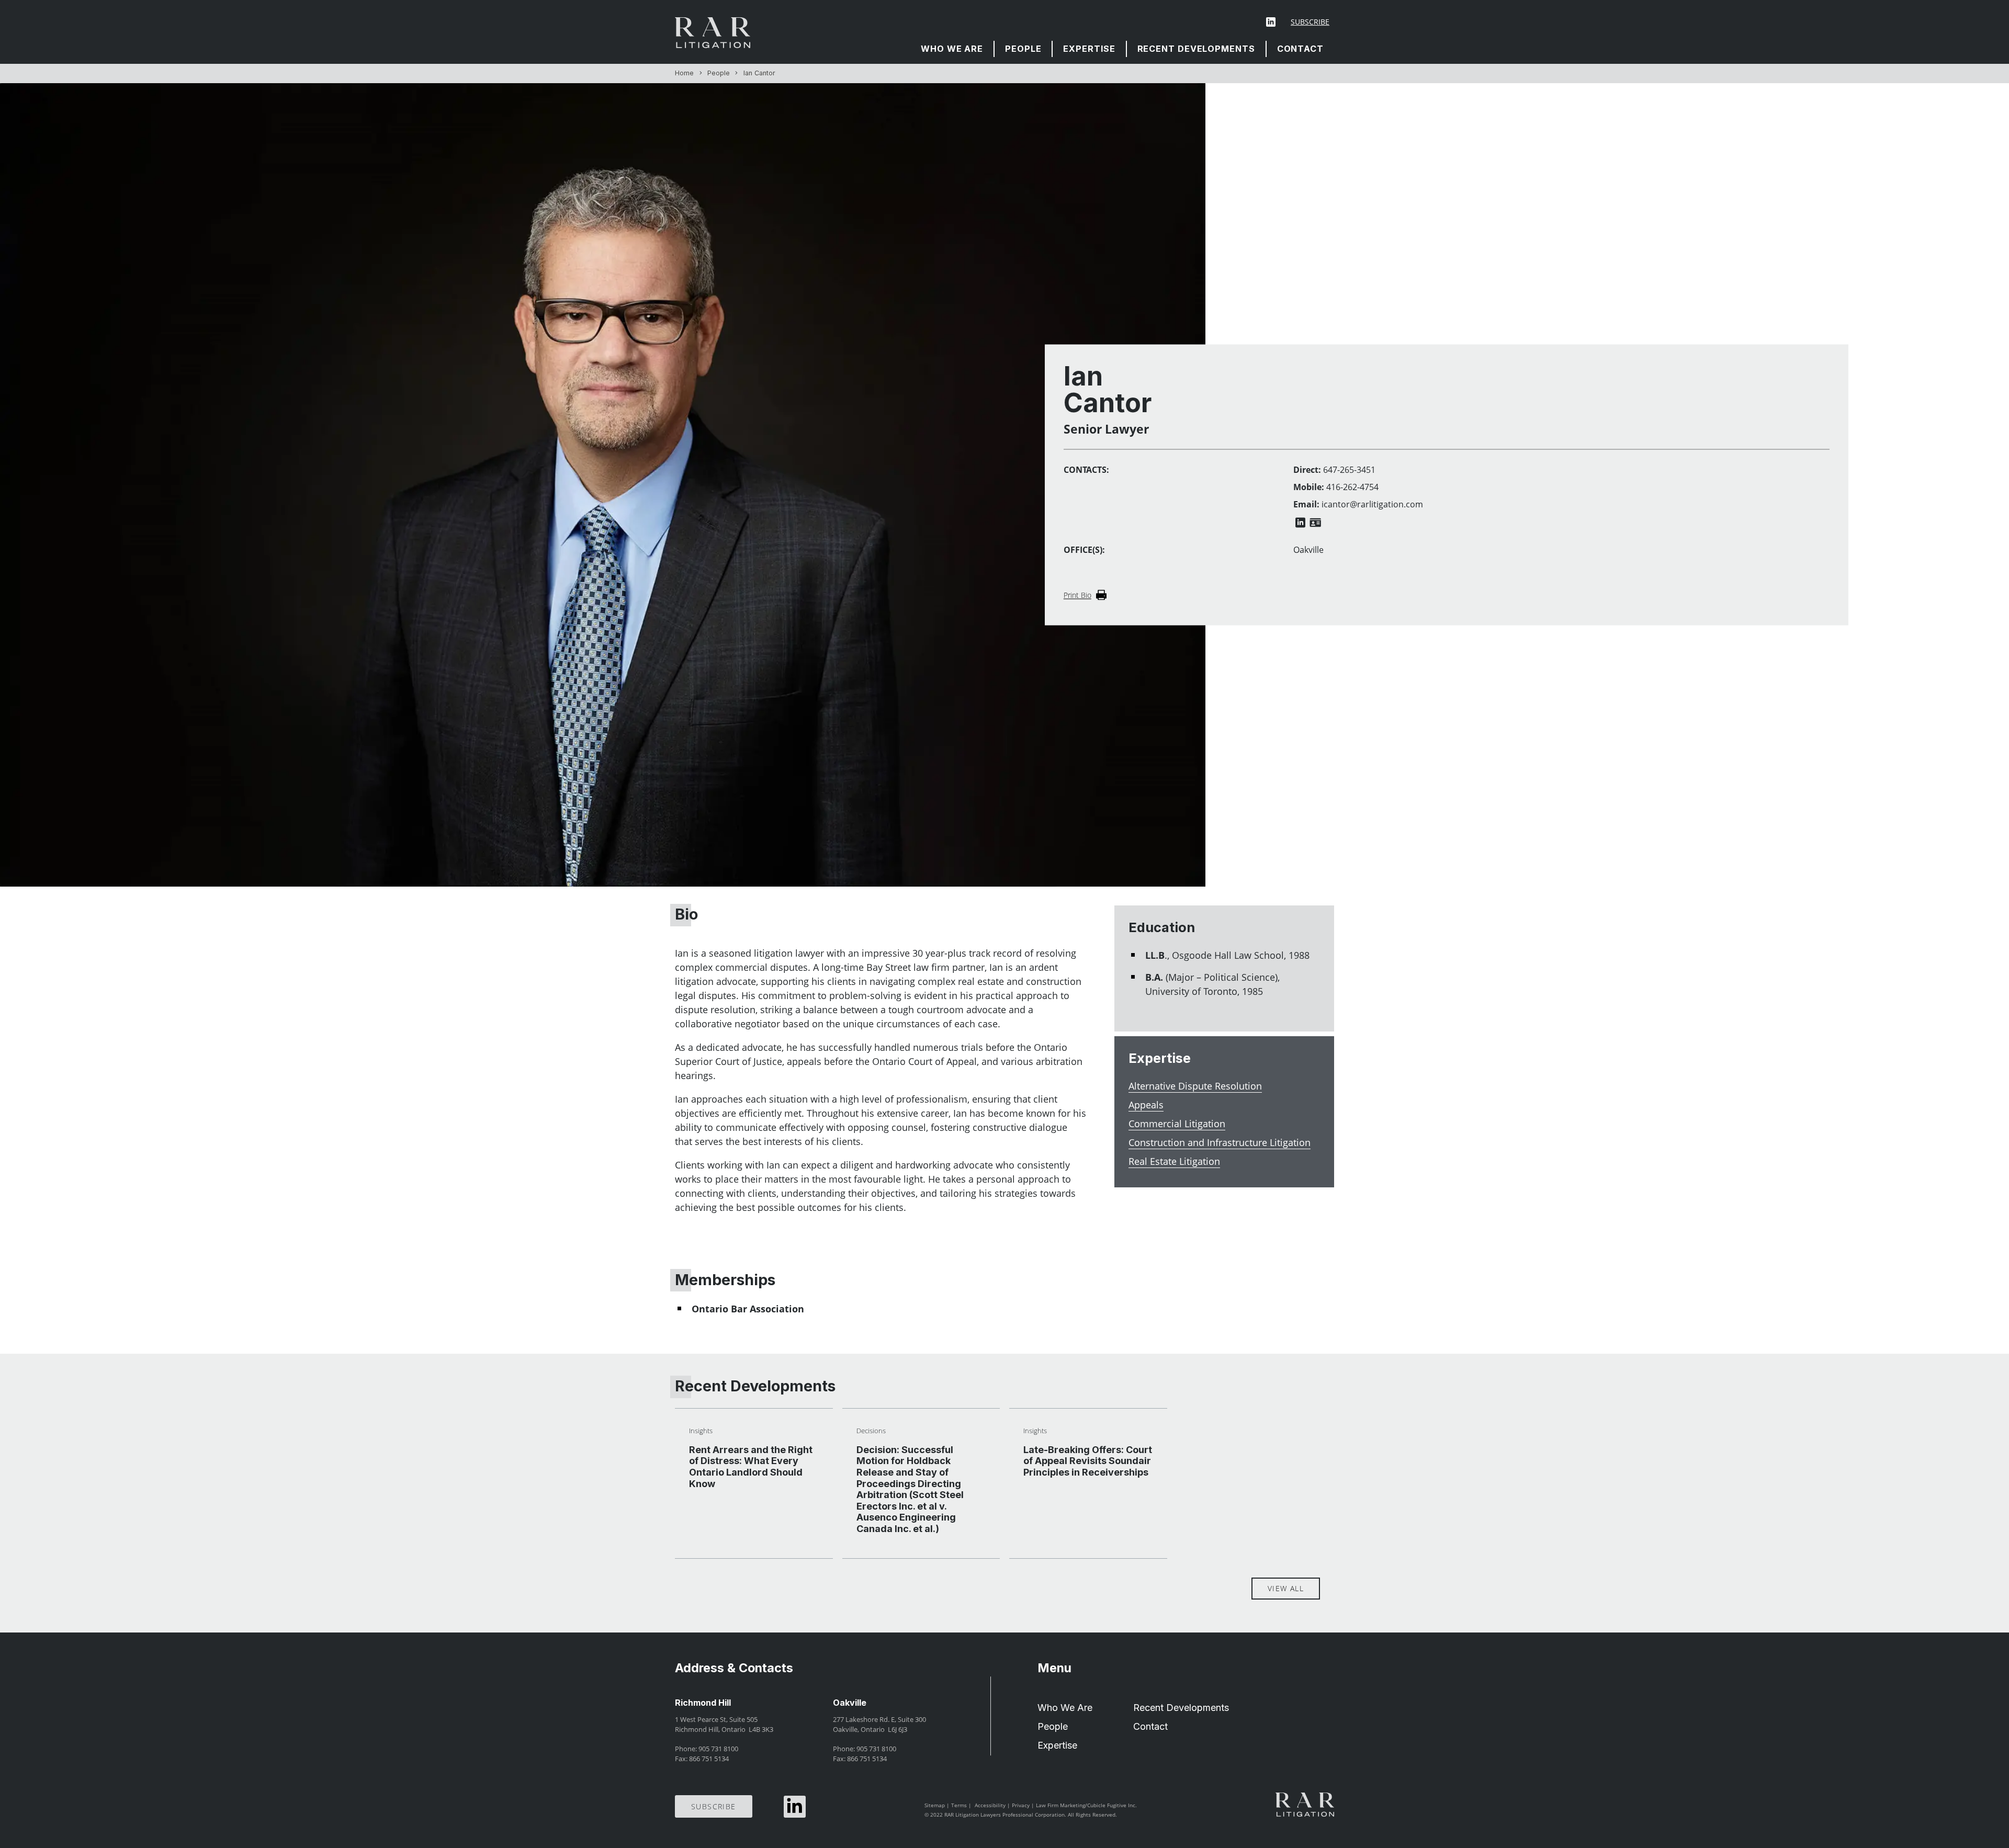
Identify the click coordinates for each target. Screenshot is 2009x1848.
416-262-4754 (1352, 487)
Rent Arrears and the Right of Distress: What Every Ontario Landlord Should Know (751, 1467)
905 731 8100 (718, 1749)
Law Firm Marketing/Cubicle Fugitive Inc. (1086, 1805)
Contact (1300, 49)
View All (1286, 1588)
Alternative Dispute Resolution (1195, 1086)
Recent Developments (1196, 49)
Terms (959, 1805)
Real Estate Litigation (1174, 1161)
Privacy (1021, 1805)
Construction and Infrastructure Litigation (1220, 1142)
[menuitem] (952, 49)
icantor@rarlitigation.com (1372, 505)
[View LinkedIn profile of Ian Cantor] (1300, 523)
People (1023, 49)
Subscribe (1310, 22)
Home (684, 73)
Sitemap (935, 1805)
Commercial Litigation (1177, 1124)
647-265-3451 (1349, 470)
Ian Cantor (759, 73)
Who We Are (952, 49)
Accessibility (990, 1805)
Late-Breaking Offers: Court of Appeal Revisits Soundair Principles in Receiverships (1088, 1461)
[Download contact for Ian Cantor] (1315, 523)
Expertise (1089, 49)
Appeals (1146, 1105)
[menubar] (1122, 49)
